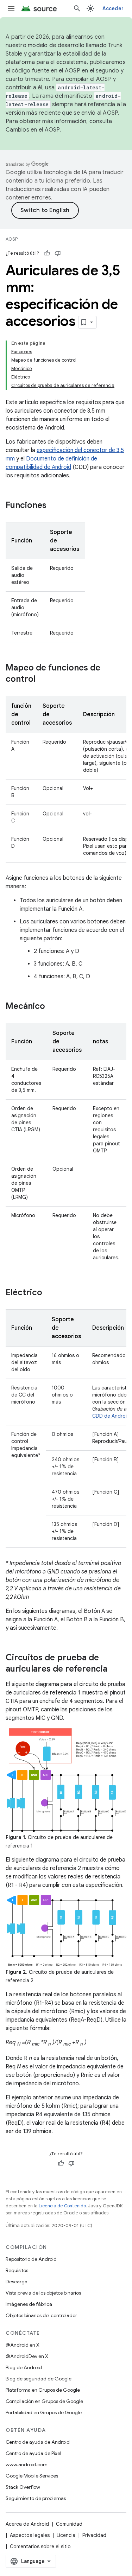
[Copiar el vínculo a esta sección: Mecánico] (52, 1007)
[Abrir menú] (11, 8)
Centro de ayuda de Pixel (33, 2453)
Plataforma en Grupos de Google (43, 2390)
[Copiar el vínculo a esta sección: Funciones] (54, 506)
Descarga (17, 2282)
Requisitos (17, 2270)
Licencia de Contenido (62, 2206)
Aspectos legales (30, 2535)
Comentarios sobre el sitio (40, 2546)
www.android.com (27, 2464)
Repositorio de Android (31, 2259)
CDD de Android (111, 1416)
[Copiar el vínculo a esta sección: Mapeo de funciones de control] (43, 680)
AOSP (12, 239)
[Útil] (47, 253)
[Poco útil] (58, 253)
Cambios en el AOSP (33, 130)
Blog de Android (24, 2367)
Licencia (66, 2535)
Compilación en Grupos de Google (44, 2401)
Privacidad (94, 2535)
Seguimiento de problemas (36, 2498)
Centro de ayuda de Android (38, 2442)
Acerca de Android (27, 2524)
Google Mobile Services (32, 2476)
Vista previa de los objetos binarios (43, 2293)
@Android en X (23, 2345)
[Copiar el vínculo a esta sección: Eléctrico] (49, 1293)
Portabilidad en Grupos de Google (44, 2412)
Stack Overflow (23, 2487)
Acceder (113, 8)
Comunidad (69, 2524)
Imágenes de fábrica (29, 2304)
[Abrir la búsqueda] (77, 8)
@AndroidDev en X (27, 2356)
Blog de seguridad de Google (39, 2379)
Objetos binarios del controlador (41, 2315)
